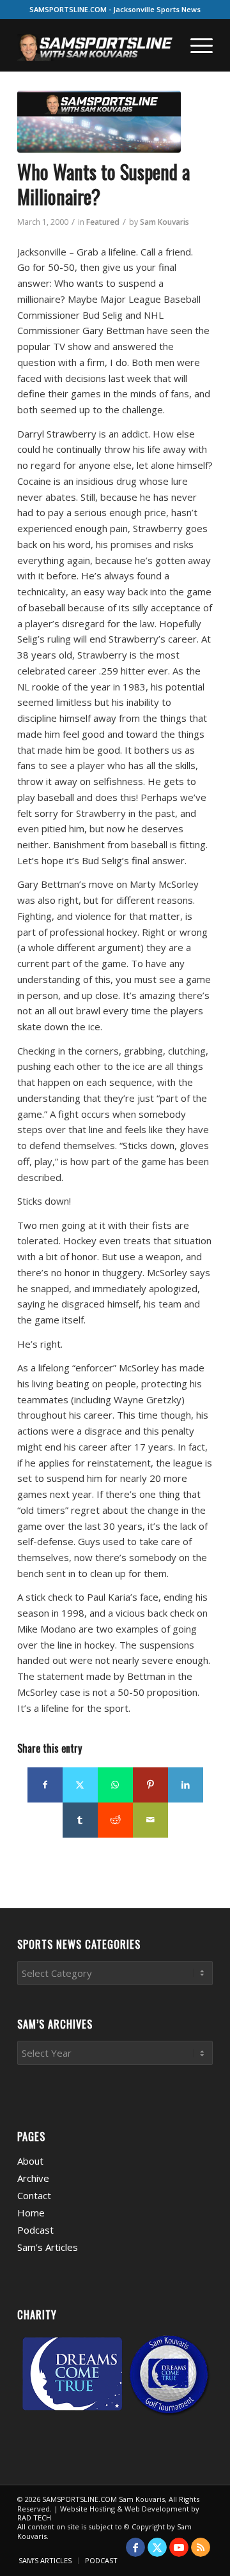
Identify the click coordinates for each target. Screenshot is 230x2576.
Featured (103, 222)
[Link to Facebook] (135, 2547)
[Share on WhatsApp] (115, 1785)
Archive (33, 2178)
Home (31, 2213)
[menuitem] (195, 45)
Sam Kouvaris (165, 222)
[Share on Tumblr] (80, 1820)
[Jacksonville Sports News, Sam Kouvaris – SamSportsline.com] (96, 45)
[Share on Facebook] (45, 1785)
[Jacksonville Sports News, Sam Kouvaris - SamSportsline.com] (99, 122)
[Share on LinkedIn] (186, 1785)
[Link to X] (157, 2547)
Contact (34, 2195)
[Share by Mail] (150, 1820)
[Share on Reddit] (115, 1820)
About (30, 2161)
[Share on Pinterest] (150, 1785)
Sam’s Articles (48, 2247)
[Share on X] (80, 1785)
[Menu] (195, 45)
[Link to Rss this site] (201, 2547)
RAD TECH (34, 2518)
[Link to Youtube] (179, 2547)
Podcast (35, 2230)
